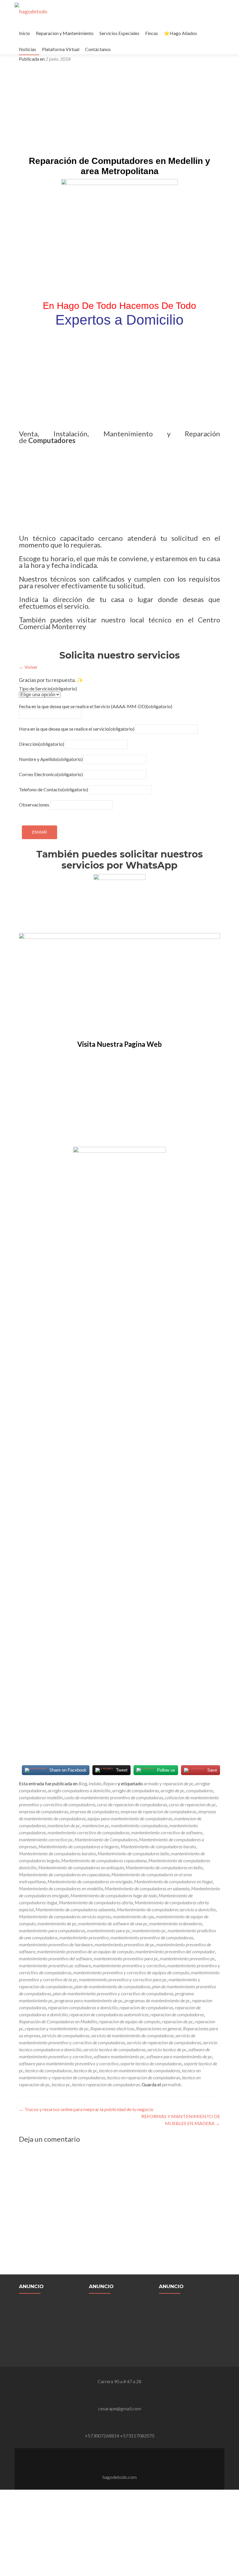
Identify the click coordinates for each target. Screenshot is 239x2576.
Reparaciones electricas (112, 2028)
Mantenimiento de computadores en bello (164, 1867)
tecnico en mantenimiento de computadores (140, 2070)
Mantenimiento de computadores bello (133, 1853)
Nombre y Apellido (51, 759)
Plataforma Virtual (61, 49)
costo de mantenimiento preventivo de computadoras (114, 1797)
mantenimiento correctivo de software (167, 1832)
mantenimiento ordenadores (176, 1923)
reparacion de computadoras (146, 2007)
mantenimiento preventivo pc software (55, 1965)
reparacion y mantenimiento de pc (57, 2028)
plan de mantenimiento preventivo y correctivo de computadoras (113, 1993)
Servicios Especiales (119, 33)
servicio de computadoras (66, 2035)
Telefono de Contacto (53, 789)
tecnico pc (61, 2084)
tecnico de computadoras (48, 2070)
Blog (83, 1783)
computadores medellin (41, 1797)
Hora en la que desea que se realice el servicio (77, 729)
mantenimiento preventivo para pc (126, 1958)
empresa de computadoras (44, 1811)
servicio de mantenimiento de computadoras (132, 2035)
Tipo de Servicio (48, 688)
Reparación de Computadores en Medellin (58, 2021)
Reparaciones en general (159, 2028)
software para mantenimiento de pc (179, 2056)
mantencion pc (96, 1825)
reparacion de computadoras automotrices (109, 2014)
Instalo (95, 1783)
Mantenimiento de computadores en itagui (173, 1881)
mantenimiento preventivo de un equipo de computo (85, 1951)
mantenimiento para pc (109, 1930)
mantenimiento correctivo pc (46, 1839)
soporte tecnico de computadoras (151, 2063)
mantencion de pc (64, 1825)
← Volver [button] (28, 667)
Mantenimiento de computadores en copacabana (64, 1874)
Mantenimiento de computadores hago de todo (114, 1895)
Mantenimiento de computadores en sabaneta (147, 1888)
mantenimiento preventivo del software (56, 1958)
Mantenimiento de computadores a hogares (79, 1846)
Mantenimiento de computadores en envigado (90, 1881)
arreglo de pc (173, 1790)
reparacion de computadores (177, 2014)
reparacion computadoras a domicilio (83, 2007)
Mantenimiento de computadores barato (158, 1846)
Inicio (24, 33)
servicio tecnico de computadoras (114, 2049)
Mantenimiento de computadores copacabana (104, 1860)
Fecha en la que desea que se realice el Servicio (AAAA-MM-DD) (96, 706)
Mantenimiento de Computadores (106, 1839)
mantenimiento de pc (57, 1923)
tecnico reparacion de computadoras (106, 2084)
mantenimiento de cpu (133, 1916)
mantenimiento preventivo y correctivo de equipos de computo (131, 1972)
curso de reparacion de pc (192, 1804)
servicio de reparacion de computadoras (164, 2042)
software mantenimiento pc (119, 2056)
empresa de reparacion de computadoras (159, 1811)
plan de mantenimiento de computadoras (112, 1986)
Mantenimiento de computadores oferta (96, 1902)
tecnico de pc (85, 2070)
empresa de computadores (94, 1811)
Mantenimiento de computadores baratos (57, 1853)
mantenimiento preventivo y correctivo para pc (123, 1979)
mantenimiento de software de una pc (113, 1923)
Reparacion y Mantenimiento (65, 33)
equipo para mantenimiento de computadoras (130, 1818)
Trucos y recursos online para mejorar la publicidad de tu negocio (86, 2109)
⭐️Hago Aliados (180, 33)
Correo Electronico (51, 774)
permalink (171, 2084)
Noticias (28, 49)
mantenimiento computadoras (139, 1825)
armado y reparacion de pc (169, 1783)
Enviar (39, 832)
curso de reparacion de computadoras (132, 1804)
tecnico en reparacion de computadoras (144, 2077)
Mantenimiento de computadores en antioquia (81, 1867)
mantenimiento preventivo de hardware (56, 1944)
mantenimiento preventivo (84, 1937)
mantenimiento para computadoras (52, 1930)
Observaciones (34, 805)
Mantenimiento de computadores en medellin (61, 1888)
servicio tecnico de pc (167, 2049)
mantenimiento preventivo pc (187, 1958)
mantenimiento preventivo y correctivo (129, 1965)
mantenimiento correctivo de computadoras (88, 1832)
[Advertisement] (119, 111)
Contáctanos (98, 49)
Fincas (152, 33)
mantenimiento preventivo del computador (175, 1951)
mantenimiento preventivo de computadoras (152, 1937)
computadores (200, 1790)
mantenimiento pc (149, 1930)
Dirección (42, 744)
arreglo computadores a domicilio (79, 1790)
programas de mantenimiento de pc (157, 2000)
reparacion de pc (178, 2021)
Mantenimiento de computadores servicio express (65, 1916)
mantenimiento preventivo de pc (124, 1944)
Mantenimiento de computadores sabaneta (75, 1909)
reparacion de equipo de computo (129, 2021)
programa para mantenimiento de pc (89, 2000)
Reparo (110, 1783)
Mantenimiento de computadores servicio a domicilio (166, 1909)
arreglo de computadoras (136, 1790)
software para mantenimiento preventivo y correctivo (69, 2063)
